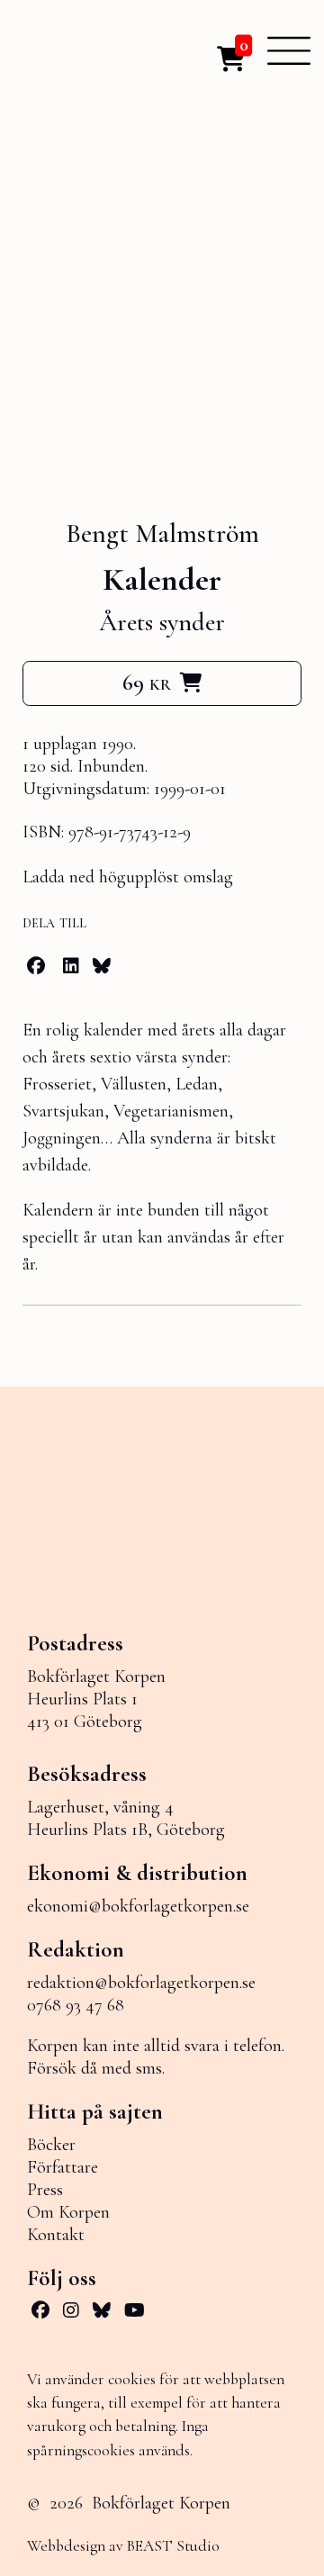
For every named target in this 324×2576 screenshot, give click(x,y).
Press (45, 2190)
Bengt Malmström (162, 534)
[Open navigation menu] (289, 50)
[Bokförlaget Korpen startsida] (81, 51)
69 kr (147, 682)
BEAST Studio (173, 2546)
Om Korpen (68, 2212)
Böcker (51, 2145)
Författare (63, 2167)
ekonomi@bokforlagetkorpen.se (138, 1906)
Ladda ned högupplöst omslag (128, 877)
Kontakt (56, 2235)
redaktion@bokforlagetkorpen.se (141, 1983)
